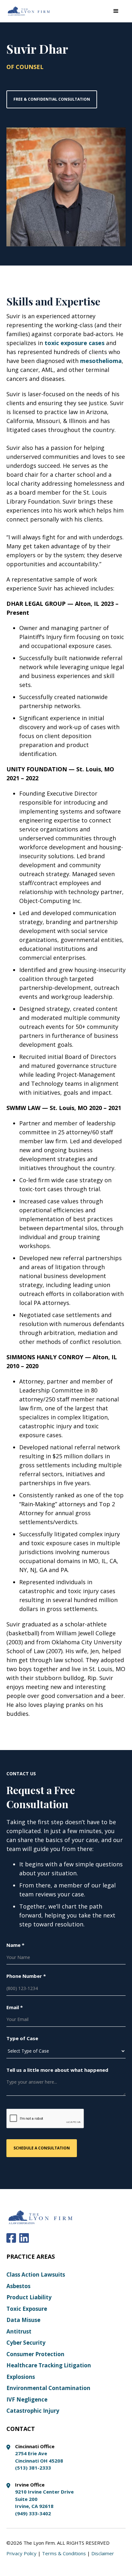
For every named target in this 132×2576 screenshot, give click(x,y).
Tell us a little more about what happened (57, 2070)
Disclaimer (103, 2553)
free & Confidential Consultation (52, 99)
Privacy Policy (21, 2553)
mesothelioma (101, 361)
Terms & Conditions (64, 2553)
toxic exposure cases (74, 343)
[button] (116, 11)
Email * (15, 2007)
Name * (15, 1945)
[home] (29, 11)
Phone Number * (26, 1976)
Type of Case (22, 2038)
